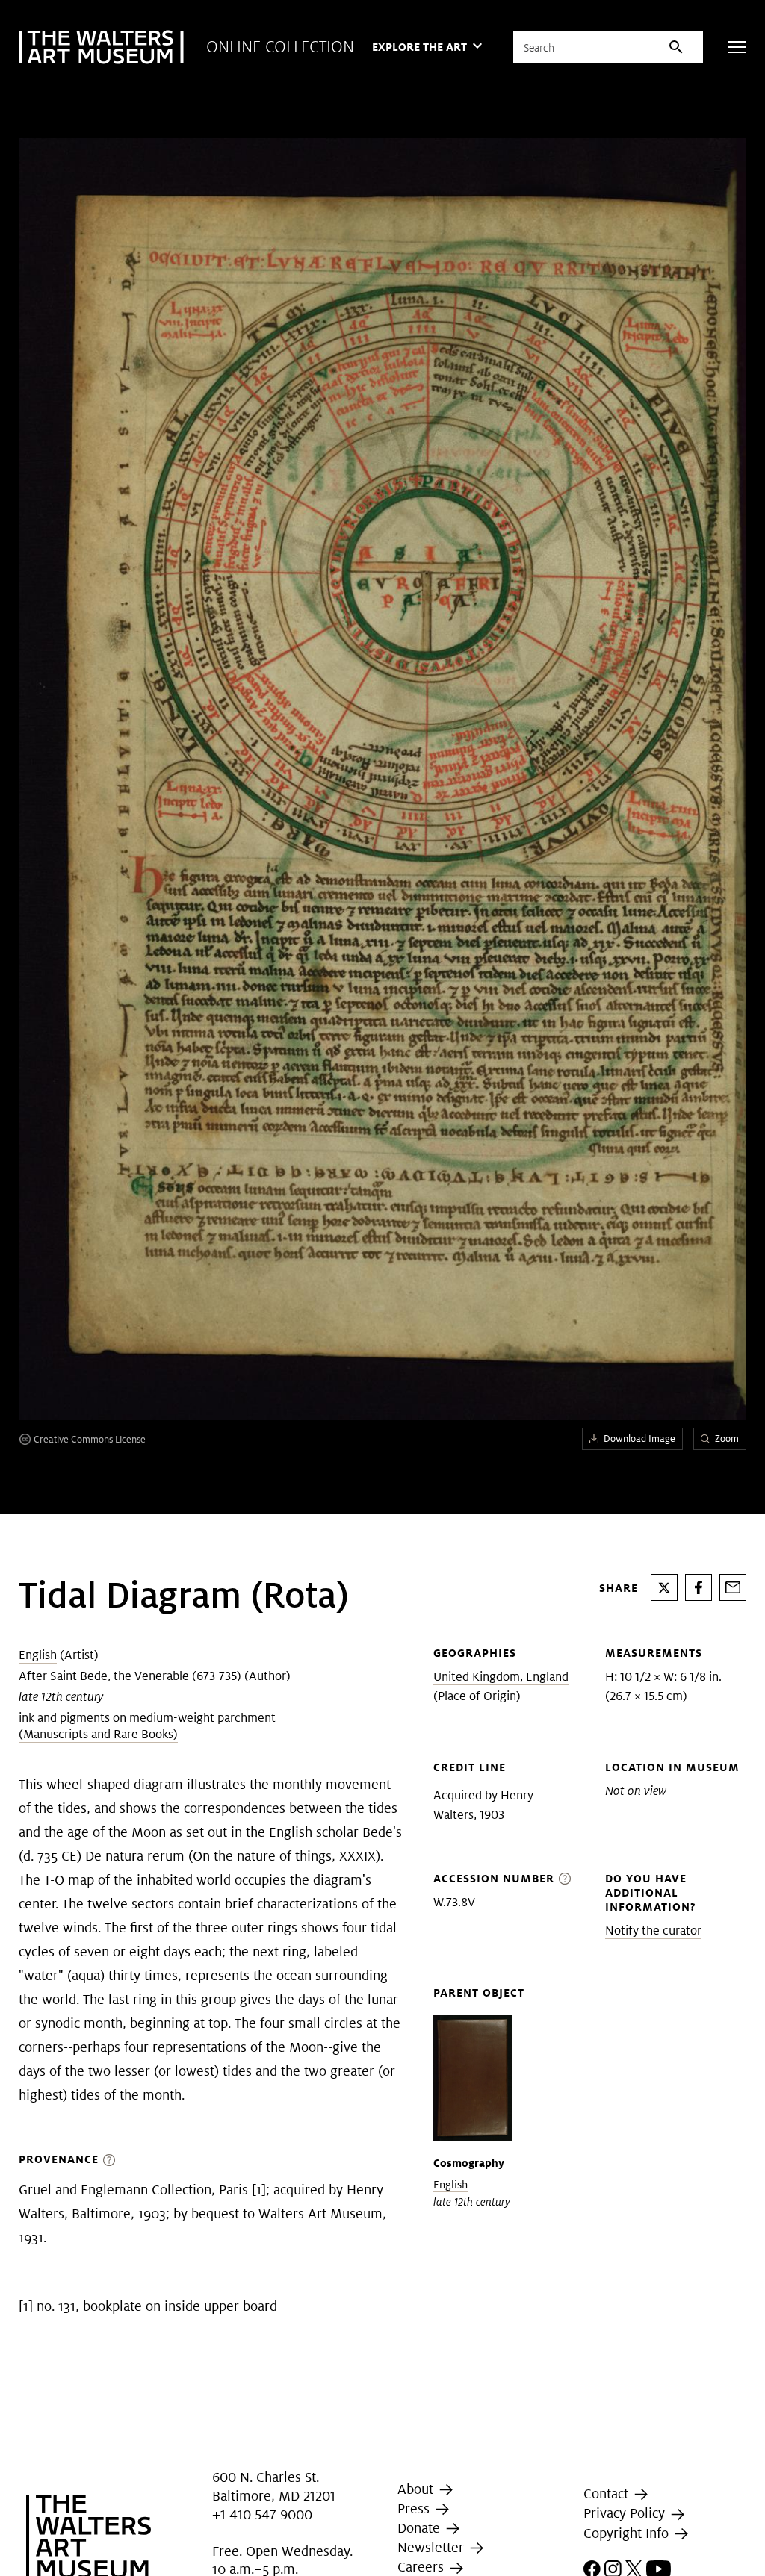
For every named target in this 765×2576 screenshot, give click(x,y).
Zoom (727, 1438)
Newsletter (433, 2547)
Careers (422, 2567)
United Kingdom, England (501, 1677)
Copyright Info (628, 2533)
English (38, 1655)
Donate (421, 2528)
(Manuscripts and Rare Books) (98, 1734)
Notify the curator (653, 1931)
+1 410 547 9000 (262, 2515)
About (417, 2489)
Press (415, 2508)
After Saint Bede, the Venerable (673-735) (130, 1676)
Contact (608, 2493)
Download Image (639, 1438)
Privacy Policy (626, 2514)
